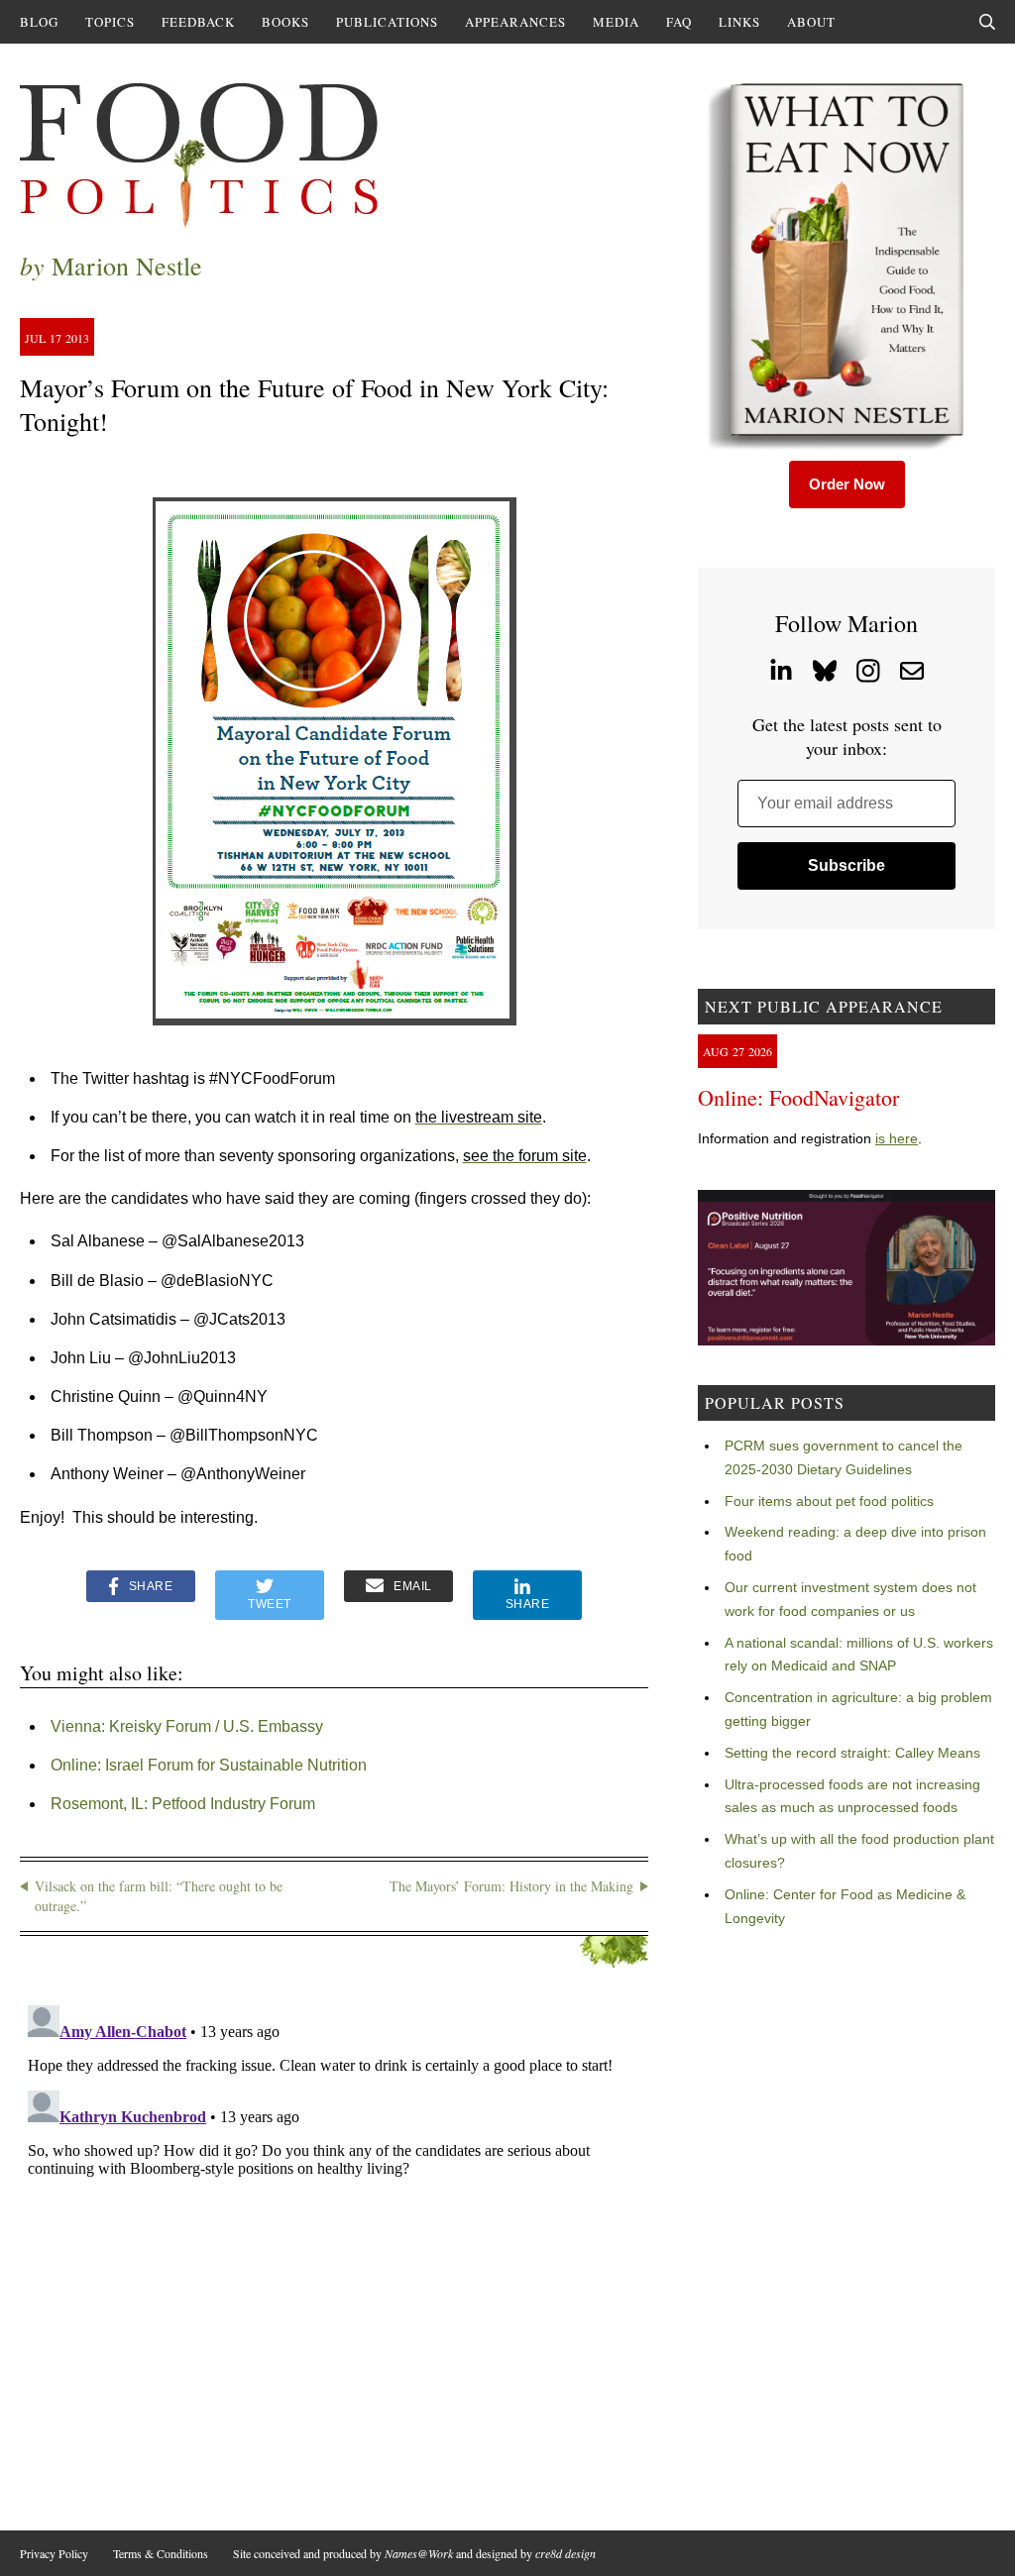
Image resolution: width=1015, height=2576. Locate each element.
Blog (39, 22)
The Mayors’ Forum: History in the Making (511, 1886)
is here (897, 1138)
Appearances (515, 22)
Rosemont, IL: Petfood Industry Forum (183, 1804)
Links (739, 22)
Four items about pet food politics (829, 1501)
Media (616, 22)
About (811, 22)
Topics (110, 22)
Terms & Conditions (161, 2553)
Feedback (198, 22)
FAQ (679, 22)
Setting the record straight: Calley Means (852, 1753)
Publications (387, 22)
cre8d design (565, 2553)
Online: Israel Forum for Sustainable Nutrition (209, 1765)
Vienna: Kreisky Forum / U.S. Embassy (187, 1726)
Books (285, 22)
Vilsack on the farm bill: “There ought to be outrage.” (159, 1896)
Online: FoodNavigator (798, 1097)
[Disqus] (334, 2245)
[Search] (987, 22)
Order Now (847, 484)
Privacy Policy (54, 2553)
